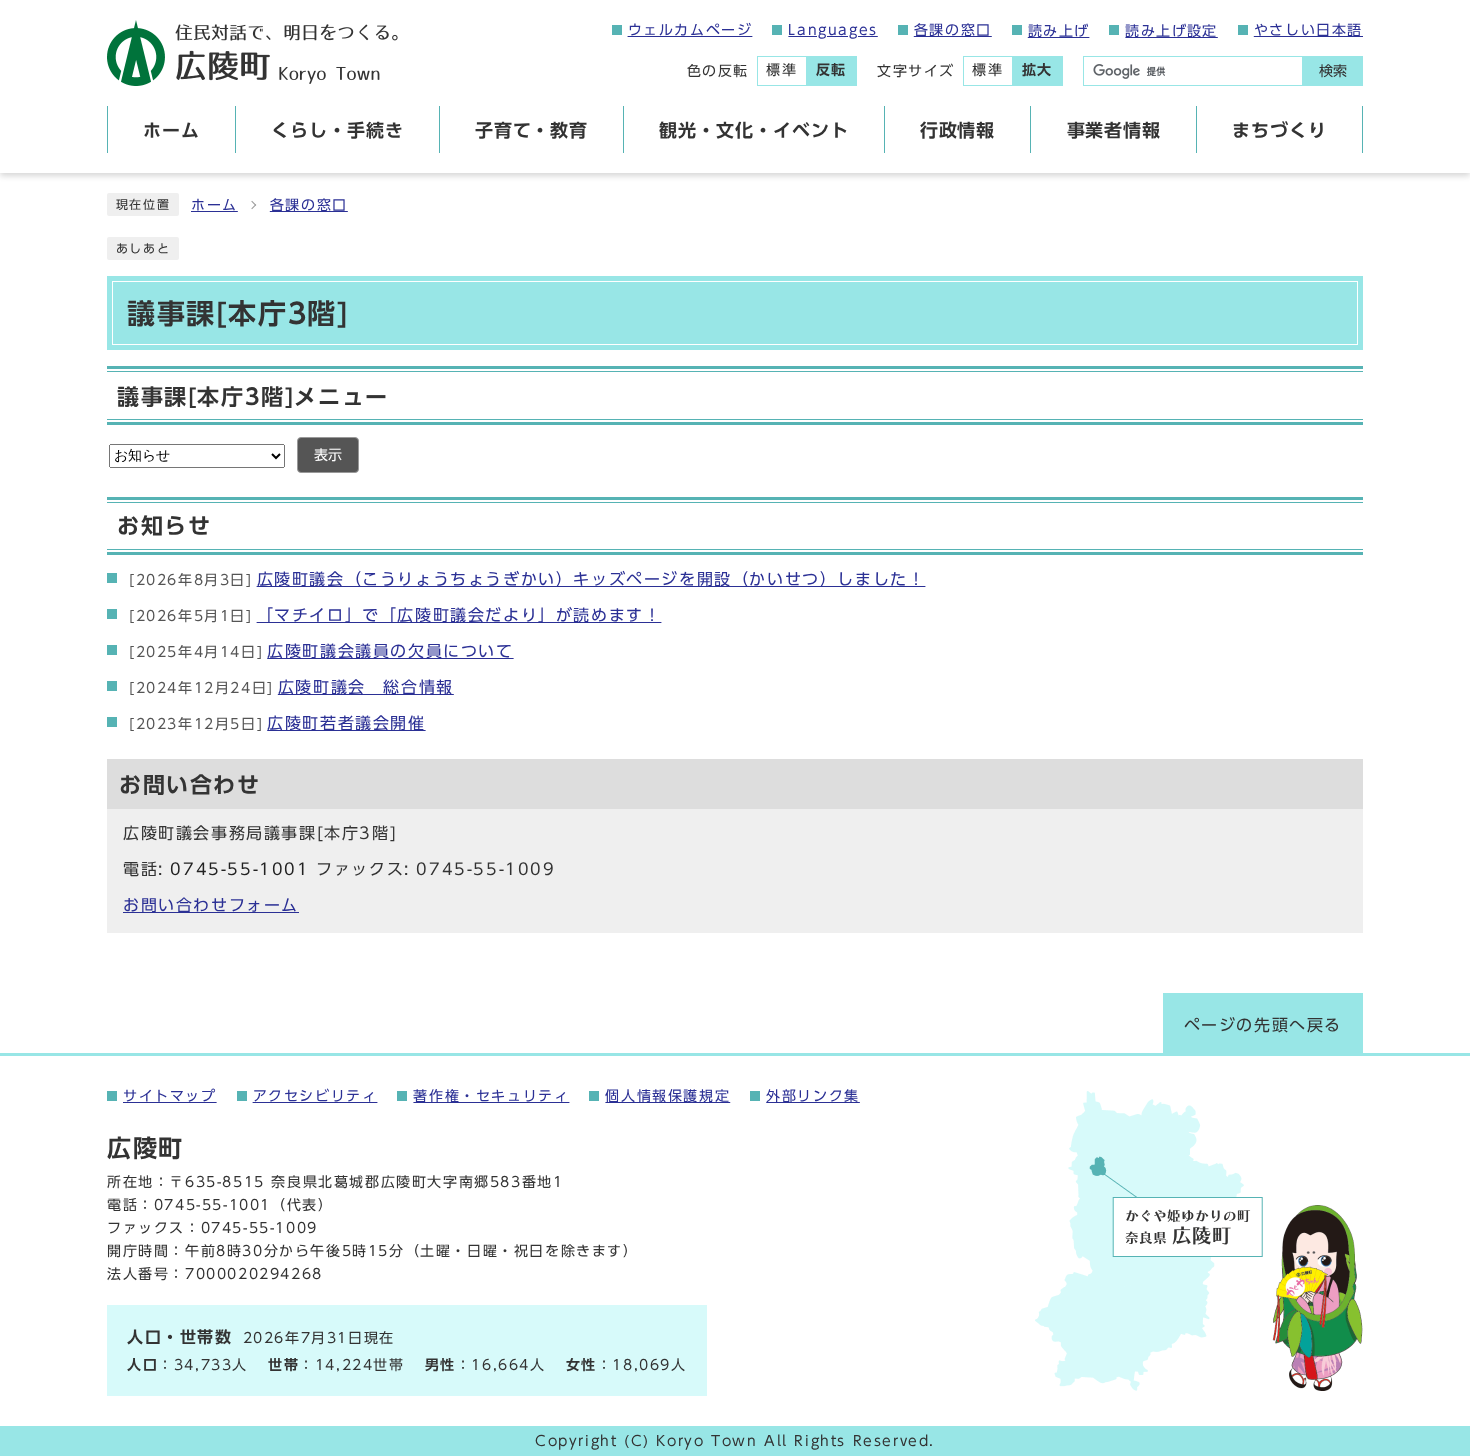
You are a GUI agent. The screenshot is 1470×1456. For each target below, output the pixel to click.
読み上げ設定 (1171, 31)
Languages (832, 30)
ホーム (214, 205)
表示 (328, 455)
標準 (781, 70)
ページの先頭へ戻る (1263, 1025)
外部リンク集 (813, 1096)
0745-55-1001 (239, 869)
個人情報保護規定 (667, 1096)
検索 (1333, 71)
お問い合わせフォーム (211, 905)
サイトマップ (170, 1096)
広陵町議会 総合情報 (291, 687)
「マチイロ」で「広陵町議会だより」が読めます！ (395, 615)
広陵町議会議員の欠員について (321, 651)
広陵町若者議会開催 (277, 723)
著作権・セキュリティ (491, 1096)
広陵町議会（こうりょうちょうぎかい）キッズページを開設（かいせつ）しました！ (527, 579)
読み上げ (1059, 31)
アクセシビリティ (315, 1096)
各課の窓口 (953, 30)
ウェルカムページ (690, 30)
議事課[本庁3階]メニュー (253, 397)
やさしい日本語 (1308, 30)
